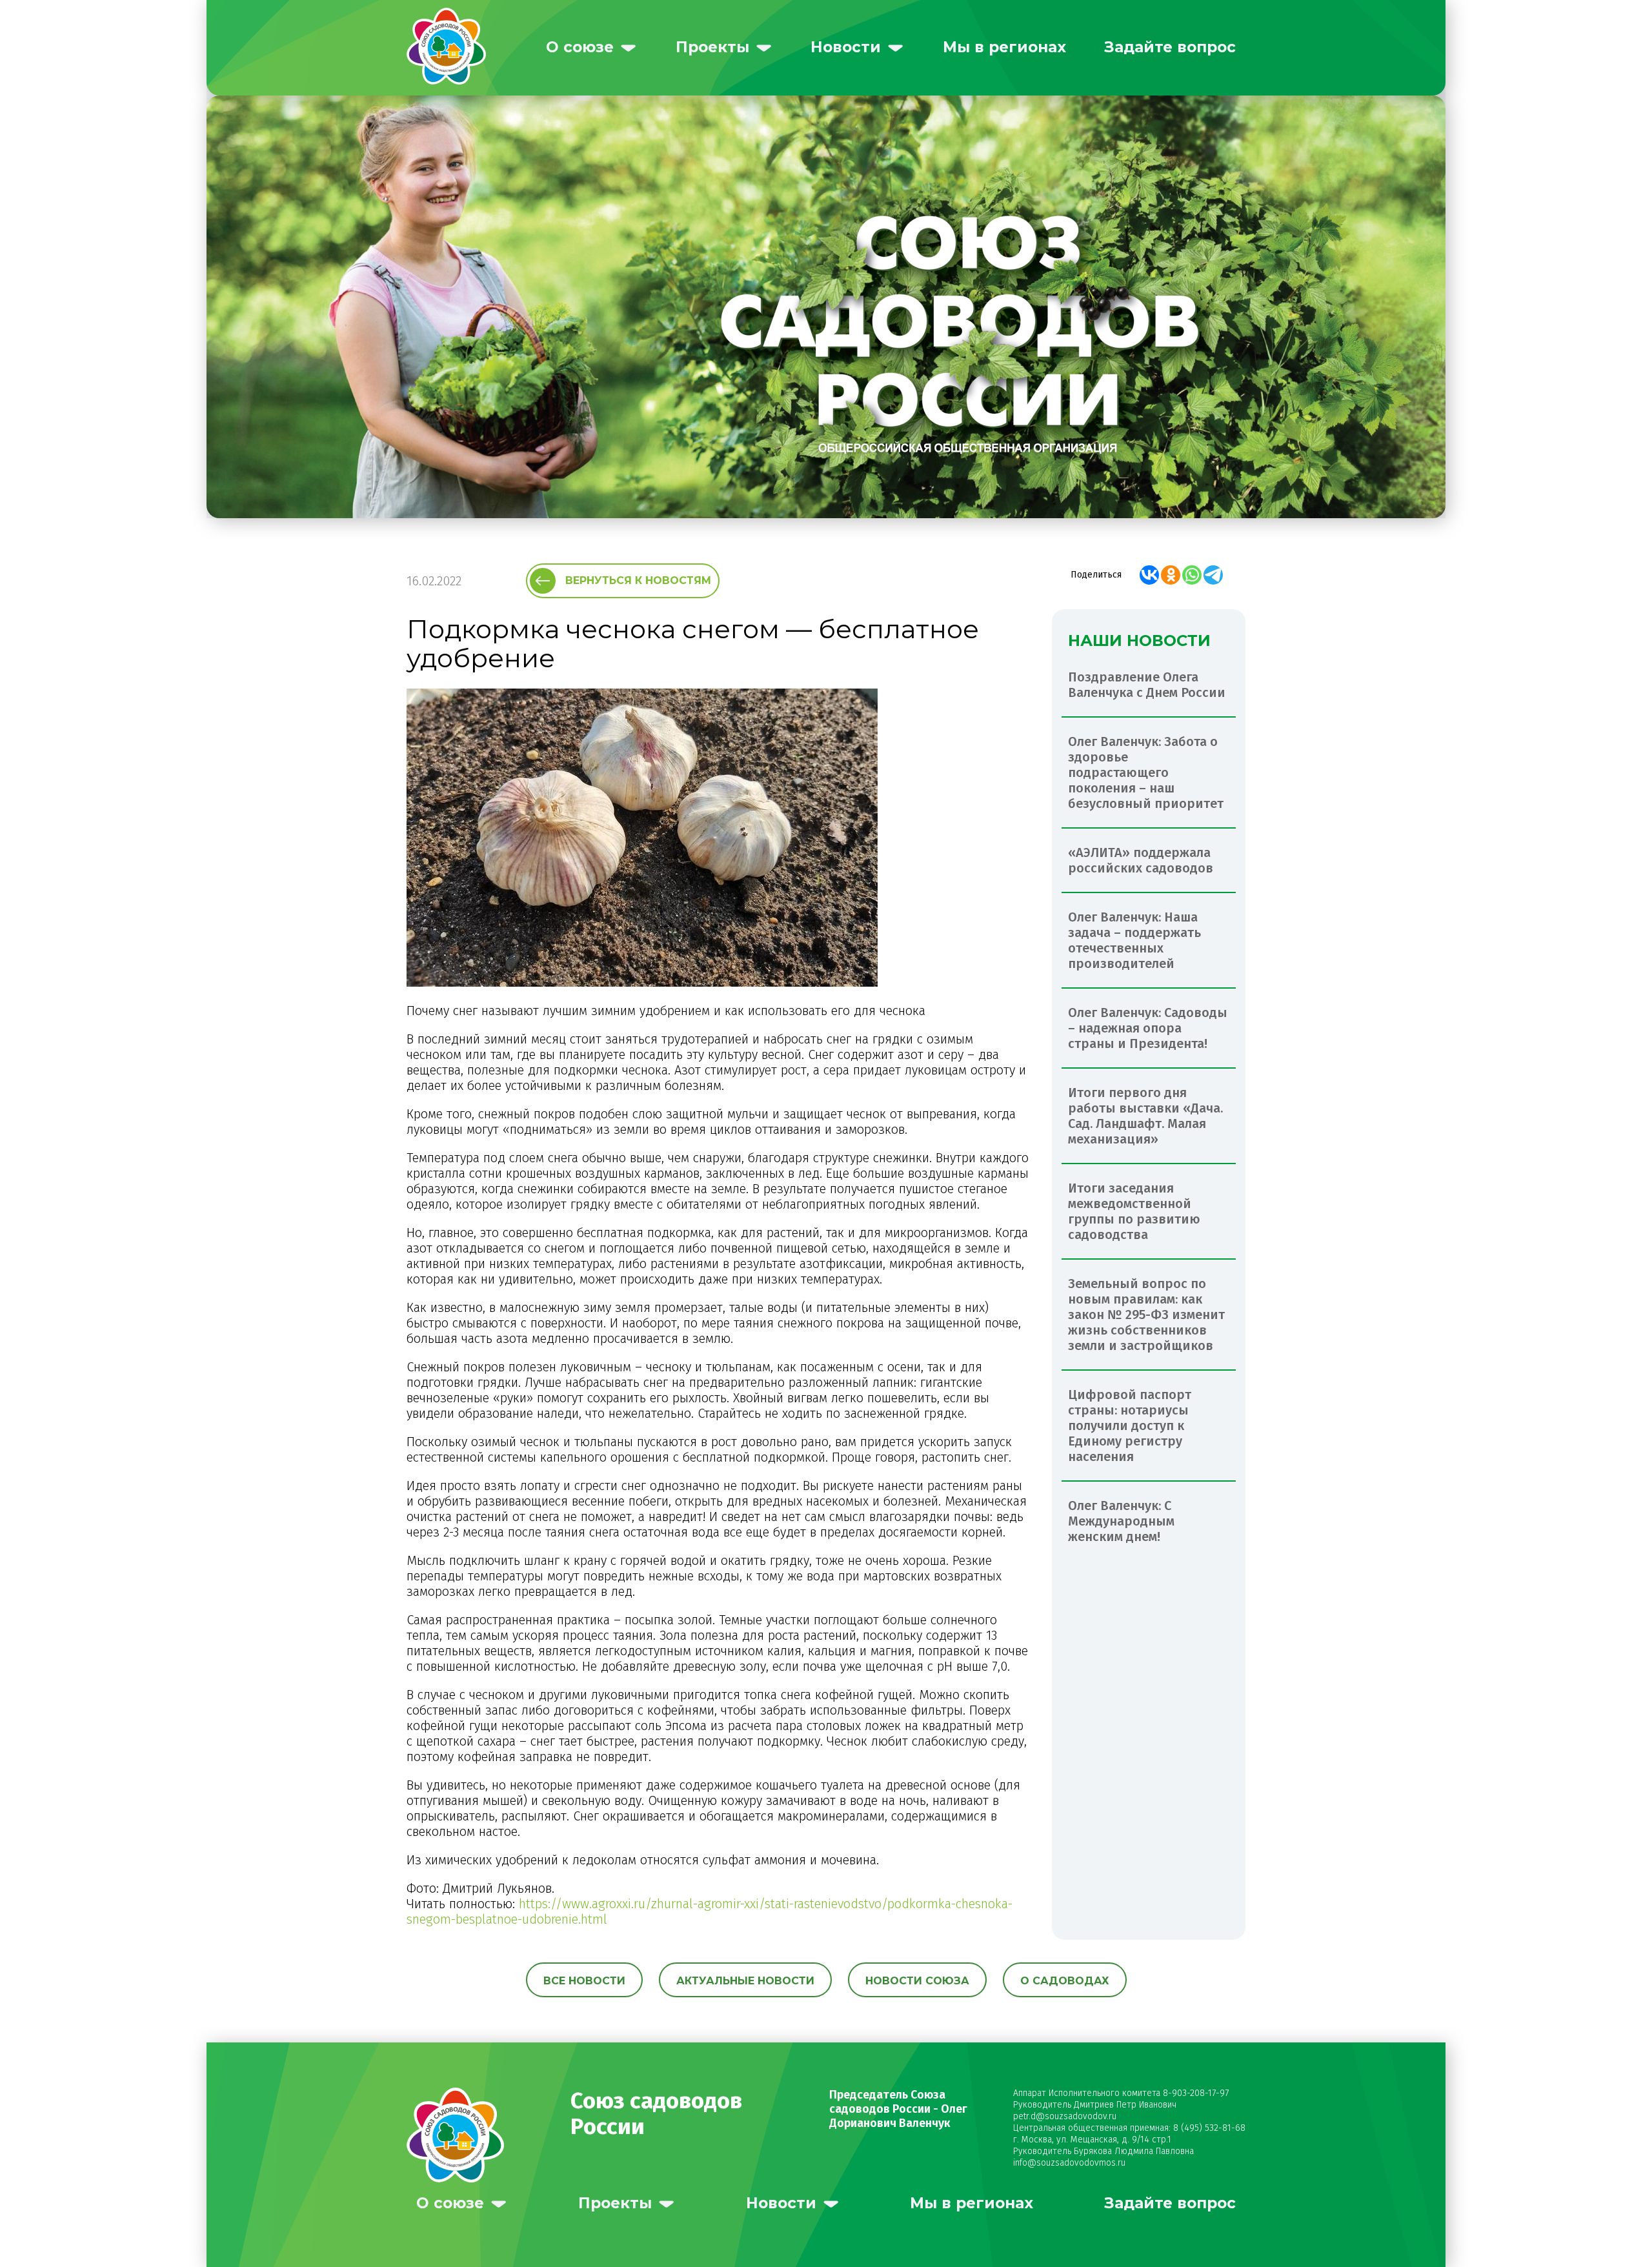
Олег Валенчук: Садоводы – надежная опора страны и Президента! (1148, 1028)
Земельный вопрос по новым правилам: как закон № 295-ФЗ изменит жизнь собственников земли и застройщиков (1146, 1315)
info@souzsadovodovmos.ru (1069, 2163)
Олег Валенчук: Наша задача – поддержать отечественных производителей (1134, 940)
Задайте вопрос (1170, 47)
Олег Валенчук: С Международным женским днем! (1121, 1521)
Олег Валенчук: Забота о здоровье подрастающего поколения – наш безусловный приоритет (1146, 772)
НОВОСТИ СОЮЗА (917, 1981)
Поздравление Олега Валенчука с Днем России (1147, 685)
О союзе (580, 47)
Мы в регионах (1004, 47)
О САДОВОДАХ (1065, 1981)
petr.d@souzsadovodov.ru (1065, 2116)
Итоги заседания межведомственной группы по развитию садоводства (1134, 1211)
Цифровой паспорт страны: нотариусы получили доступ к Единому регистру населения (1130, 1426)
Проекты (712, 47)
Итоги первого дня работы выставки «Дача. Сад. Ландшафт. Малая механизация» (1145, 1116)
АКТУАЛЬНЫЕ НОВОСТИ (745, 1981)
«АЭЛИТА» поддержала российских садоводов (1141, 860)
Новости (846, 47)
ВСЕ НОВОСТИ (584, 1981)
